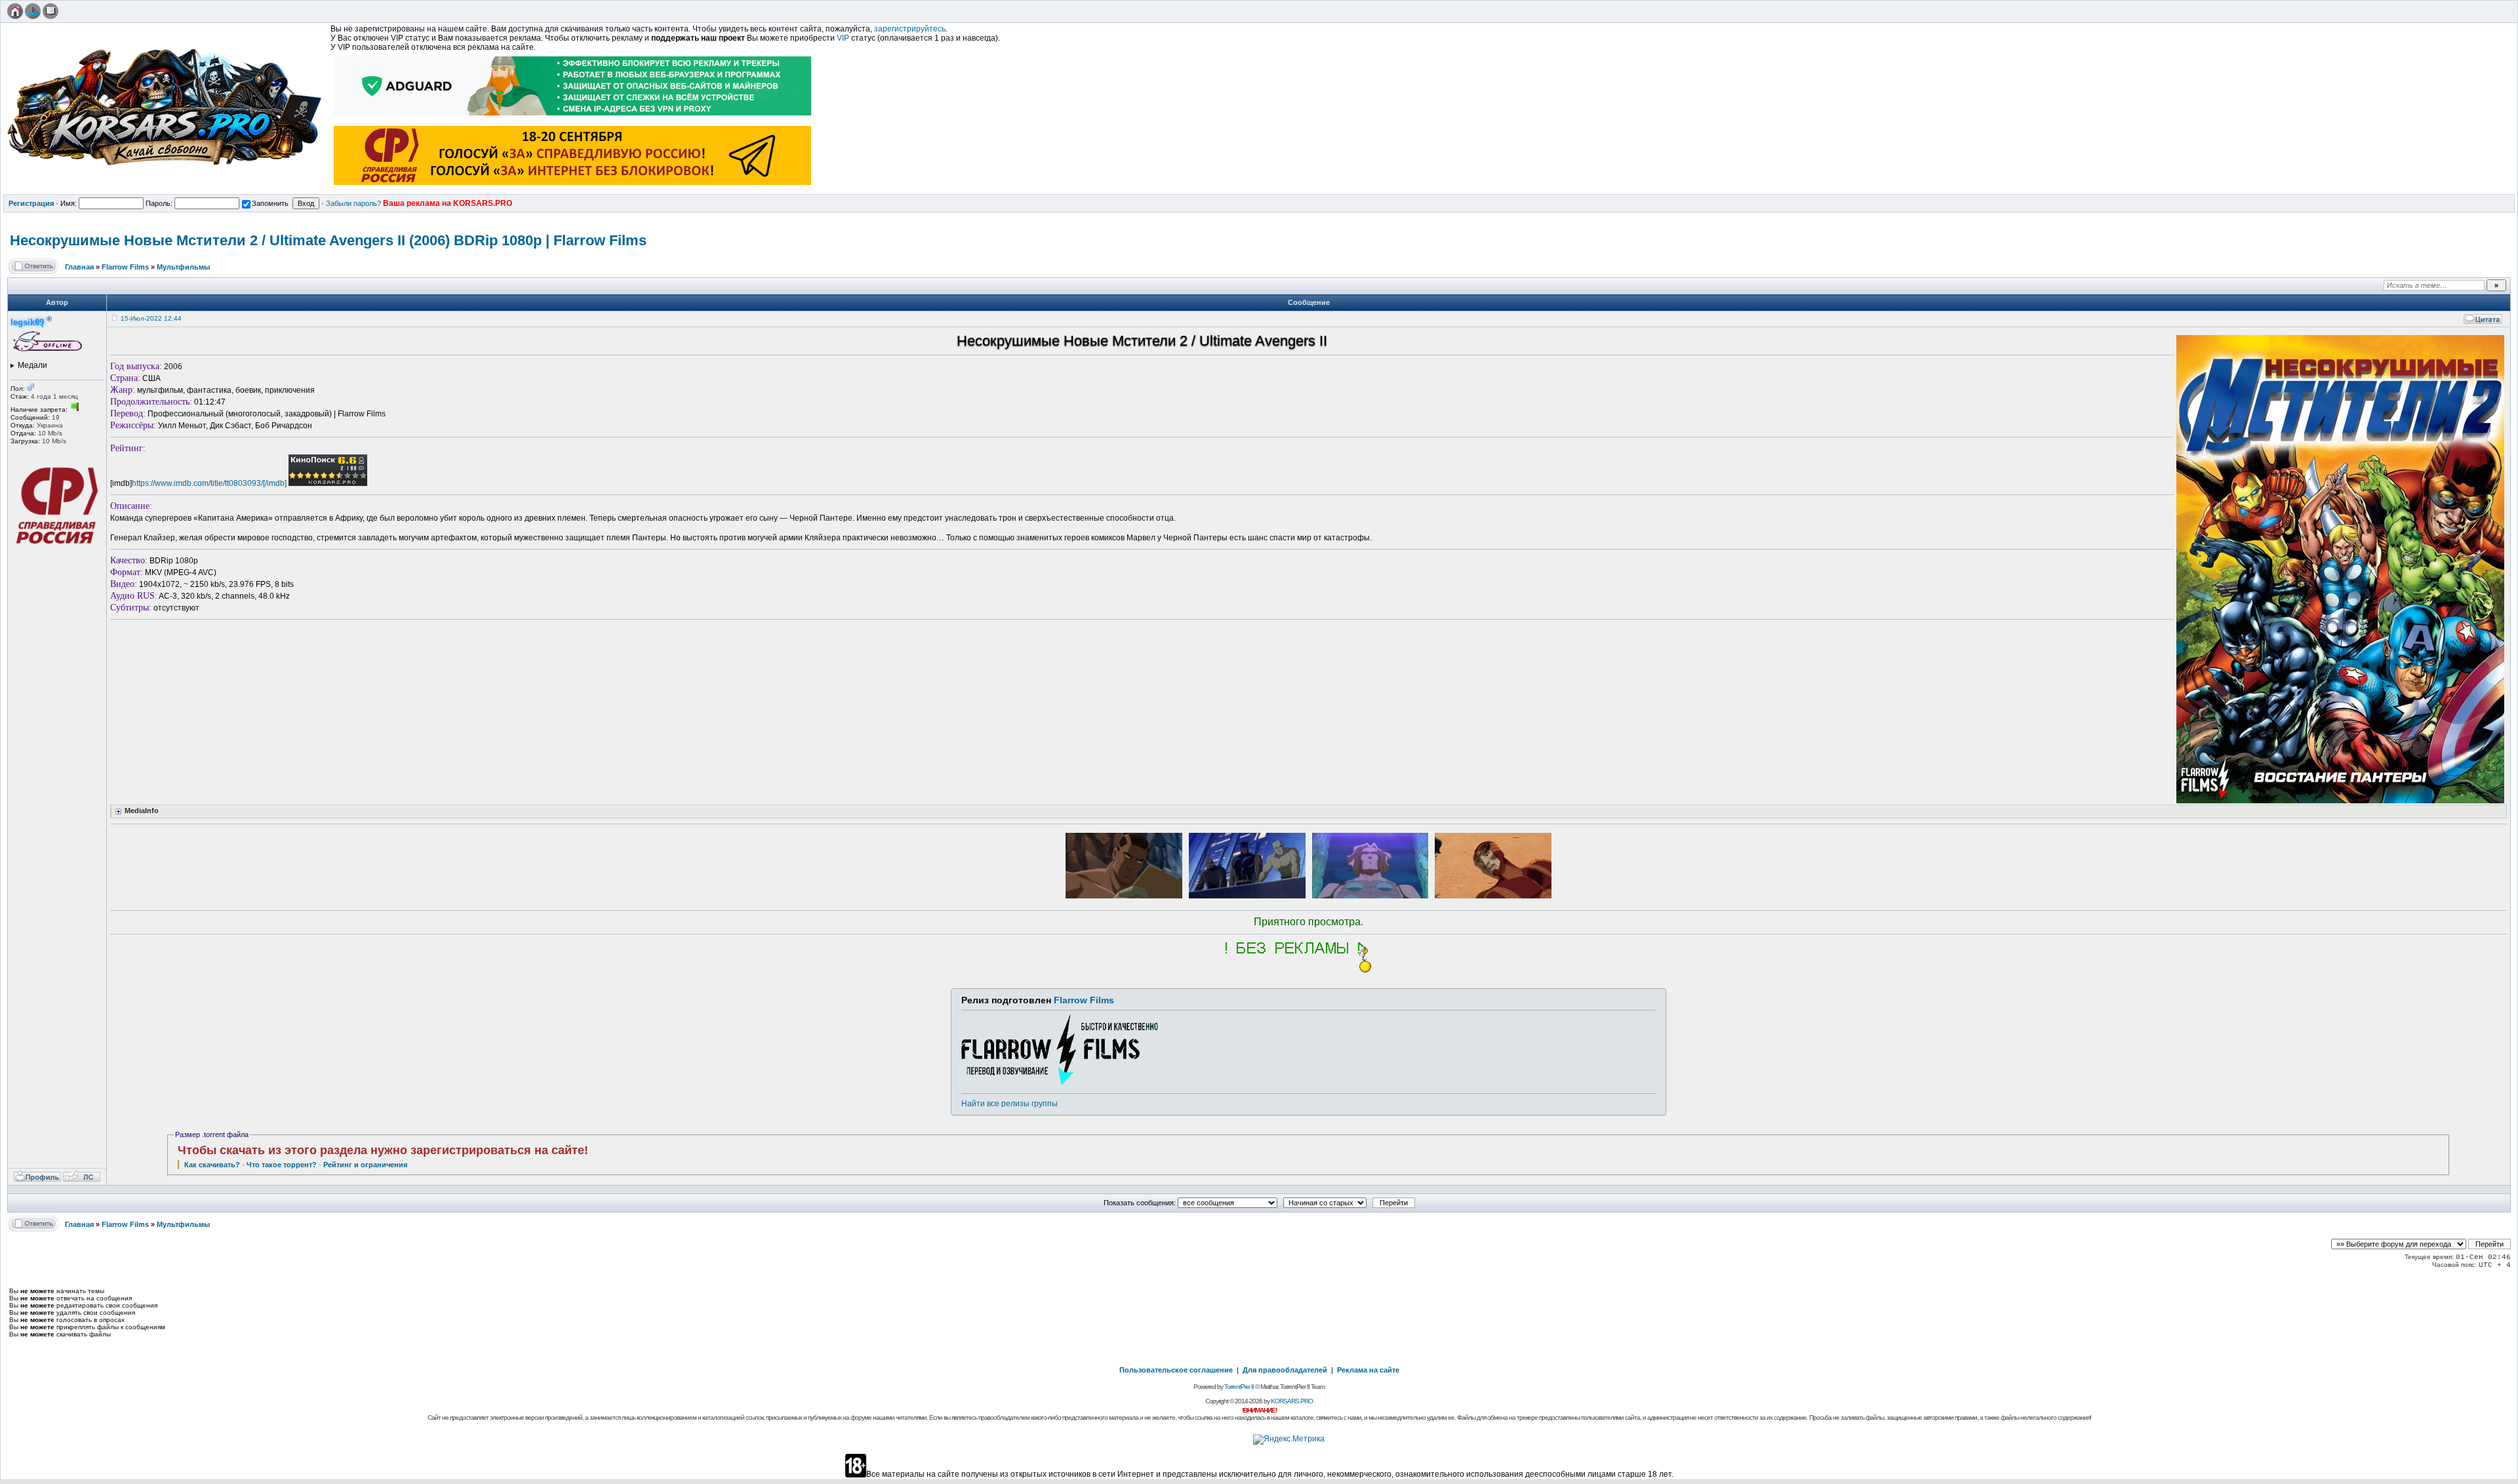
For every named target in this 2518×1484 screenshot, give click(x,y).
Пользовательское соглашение (1176, 1370)
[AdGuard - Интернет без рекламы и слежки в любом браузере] (573, 117)
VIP (843, 38)
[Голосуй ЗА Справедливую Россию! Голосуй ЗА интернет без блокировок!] (573, 186)
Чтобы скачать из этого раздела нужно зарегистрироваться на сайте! (383, 1150)
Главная (79, 267)
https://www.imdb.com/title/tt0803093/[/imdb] (209, 483)
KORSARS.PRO (1292, 1401)
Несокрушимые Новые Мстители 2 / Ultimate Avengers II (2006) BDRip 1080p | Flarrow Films (328, 240)
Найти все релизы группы (1009, 1104)
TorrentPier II (1239, 1387)
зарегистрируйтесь (910, 29)
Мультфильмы (183, 267)
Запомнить (270, 203)
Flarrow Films (125, 267)
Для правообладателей (1285, 1370)
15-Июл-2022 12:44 (151, 318)
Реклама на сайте (1368, 1370)
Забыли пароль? (353, 203)
